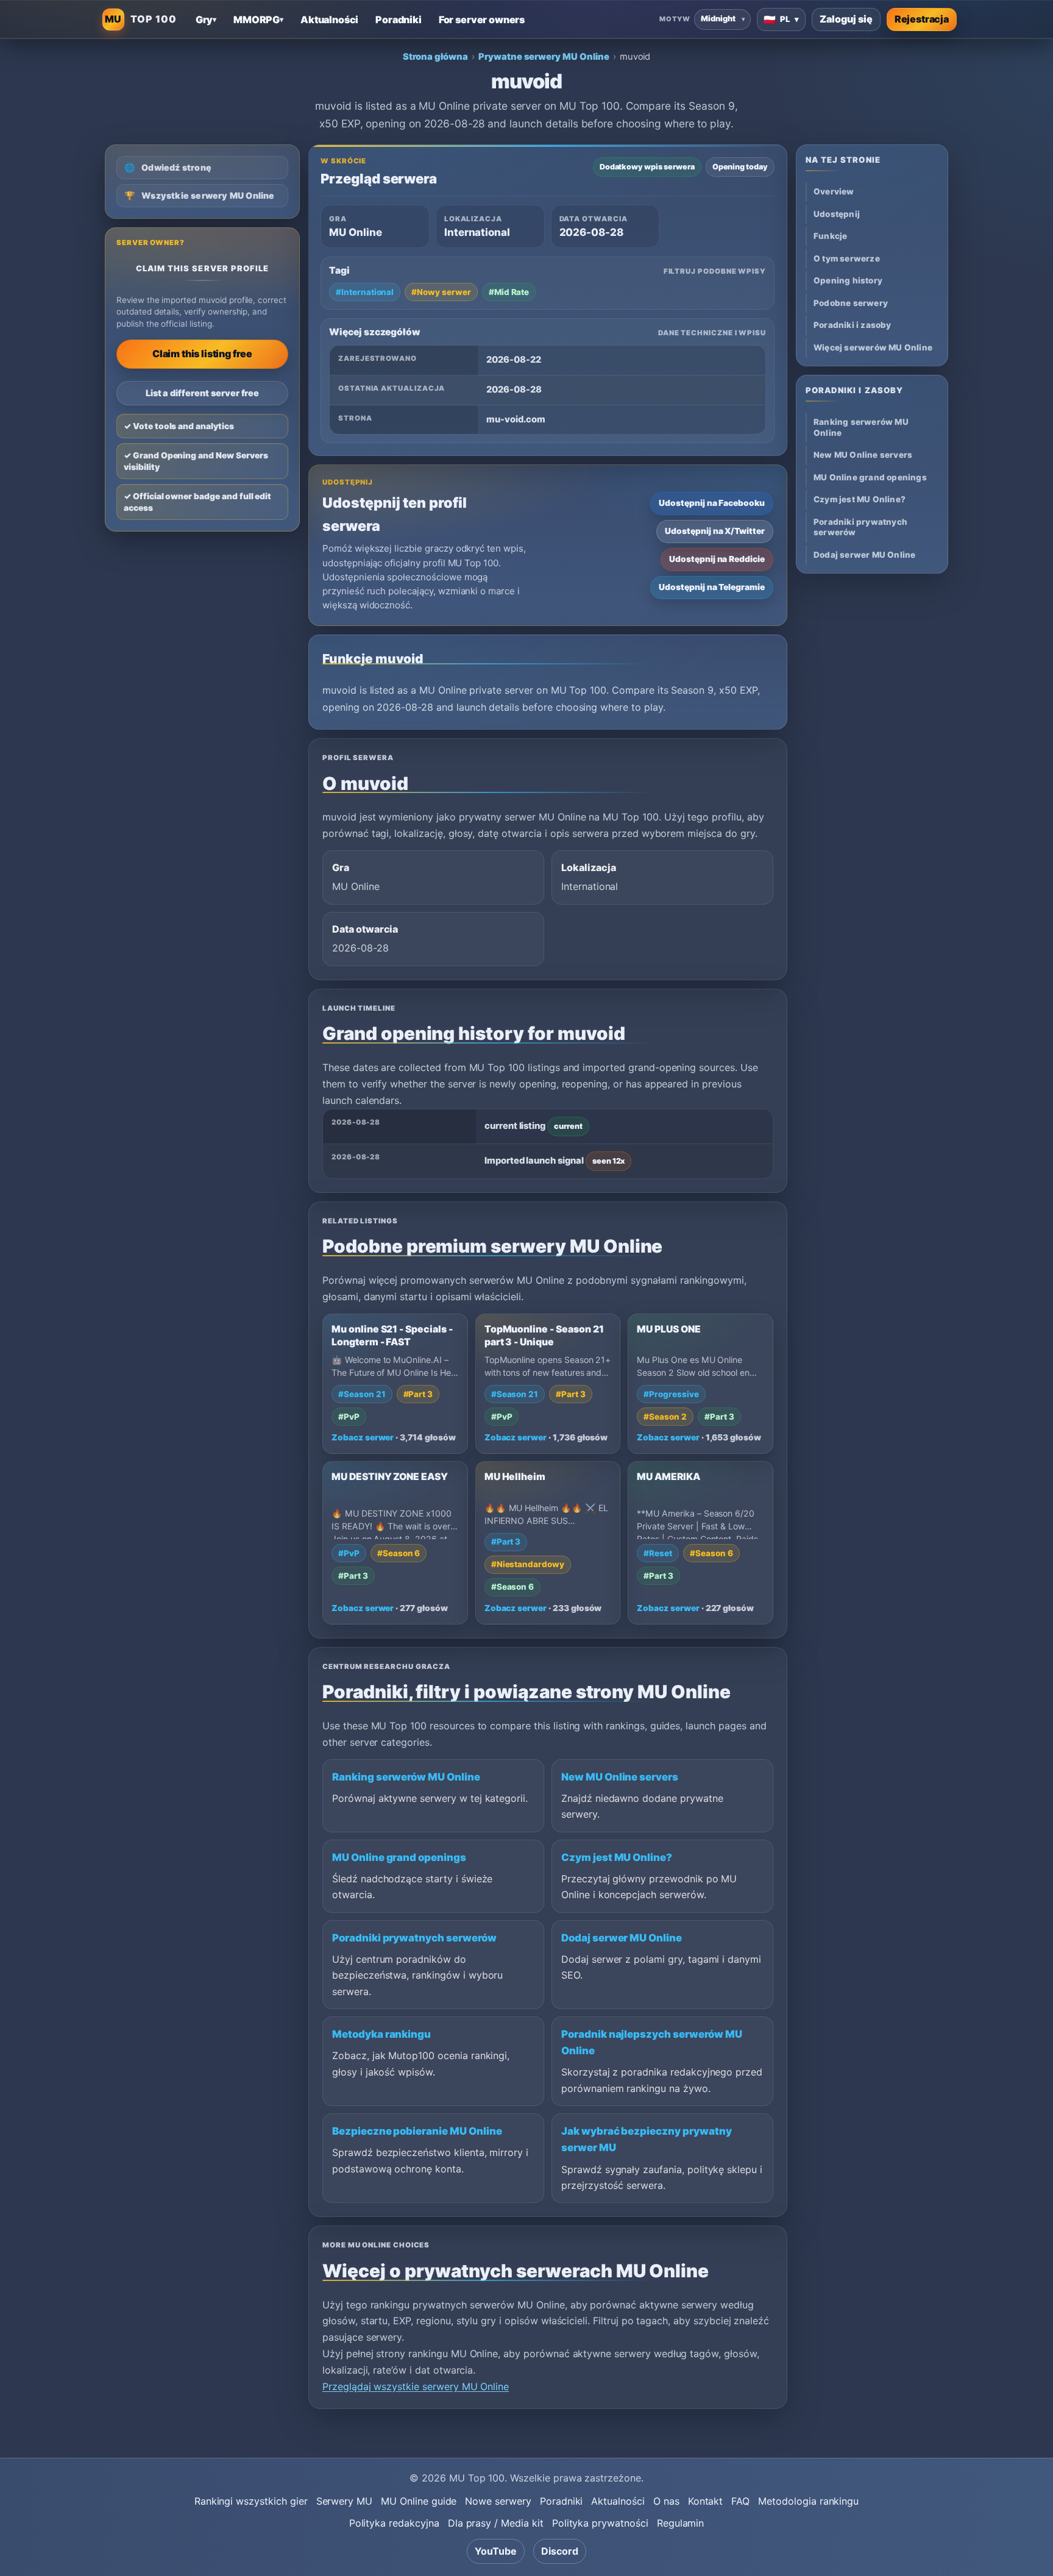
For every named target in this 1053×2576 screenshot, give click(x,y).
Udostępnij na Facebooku (712, 503)
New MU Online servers (620, 1777)
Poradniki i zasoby (853, 326)
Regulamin (681, 2523)
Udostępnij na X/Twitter (715, 531)
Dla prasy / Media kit (496, 2523)
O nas (666, 2501)
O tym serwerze (847, 258)
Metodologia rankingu (808, 2501)
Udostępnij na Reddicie (717, 559)
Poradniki (562, 2501)
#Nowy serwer (441, 292)
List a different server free (203, 393)
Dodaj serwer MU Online (622, 1938)
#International (365, 292)
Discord (560, 2551)
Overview (834, 192)
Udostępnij (837, 214)
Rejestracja (922, 19)
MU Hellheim (515, 1477)
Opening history (848, 281)
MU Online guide (419, 2501)
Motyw (675, 19)
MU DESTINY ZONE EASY (390, 1477)
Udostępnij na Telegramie (712, 587)
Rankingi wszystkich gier (251, 2501)
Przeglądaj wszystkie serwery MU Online (416, 2386)
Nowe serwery (498, 2501)
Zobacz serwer (363, 1437)
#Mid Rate (509, 292)
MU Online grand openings (399, 1857)
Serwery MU (345, 2501)
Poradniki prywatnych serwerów (414, 1938)
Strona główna (435, 57)
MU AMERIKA (668, 1477)
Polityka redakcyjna (394, 2523)
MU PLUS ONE (668, 1329)
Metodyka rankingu (381, 2034)
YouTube (496, 2551)
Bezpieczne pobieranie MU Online (417, 2131)
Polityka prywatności (600, 2523)
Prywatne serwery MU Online (544, 57)
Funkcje (830, 237)
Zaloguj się (846, 19)
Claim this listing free (202, 354)
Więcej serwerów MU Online (873, 347)
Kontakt (706, 2501)
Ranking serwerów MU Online (406, 1777)
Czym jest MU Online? (617, 1857)
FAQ (740, 2501)
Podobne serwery (851, 303)
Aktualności (618, 2501)
